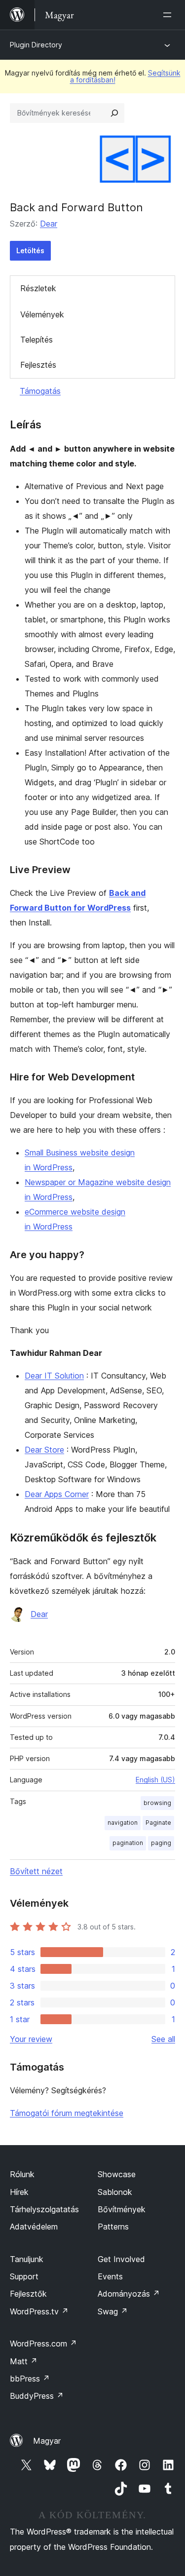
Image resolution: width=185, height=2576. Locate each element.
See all (163, 2039)
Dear (49, 224)
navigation (123, 1823)
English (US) (155, 1780)
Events (110, 2276)
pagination (128, 1843)
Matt (24, 2361)
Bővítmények (122, 2209)
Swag (113, 2311)
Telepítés (37, 340)
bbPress (30, 2379)
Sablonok (115, 2192)
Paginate (158, 1823)
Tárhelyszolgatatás (44, 2209)
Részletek (38, 288)
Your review (31, 2039)
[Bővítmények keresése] (114, 113)
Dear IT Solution (54, 1376)
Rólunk (22, 2174)
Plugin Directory (36, 45)
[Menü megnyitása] (169, 15)
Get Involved (121, 2259)
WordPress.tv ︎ (39, 2311)
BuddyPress (37, 2396)
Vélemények (42, 314)
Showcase (117, 2174)
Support (24, 2276)
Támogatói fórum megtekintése (67, 2113)
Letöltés (30, 250)
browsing (157, 1803)
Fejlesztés (38, 365)
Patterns (113, 2227)
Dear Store (44, 1450)
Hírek (19, 2192)
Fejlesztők (28, 2294)
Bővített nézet (36, 1871)
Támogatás (40, 391)
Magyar (47, 2441)
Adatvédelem (34, 2227)
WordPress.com (43, 2344)
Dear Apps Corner (57, 1494)
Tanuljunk (27, 2259)
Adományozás (129, 2294)
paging (161, 1843)
